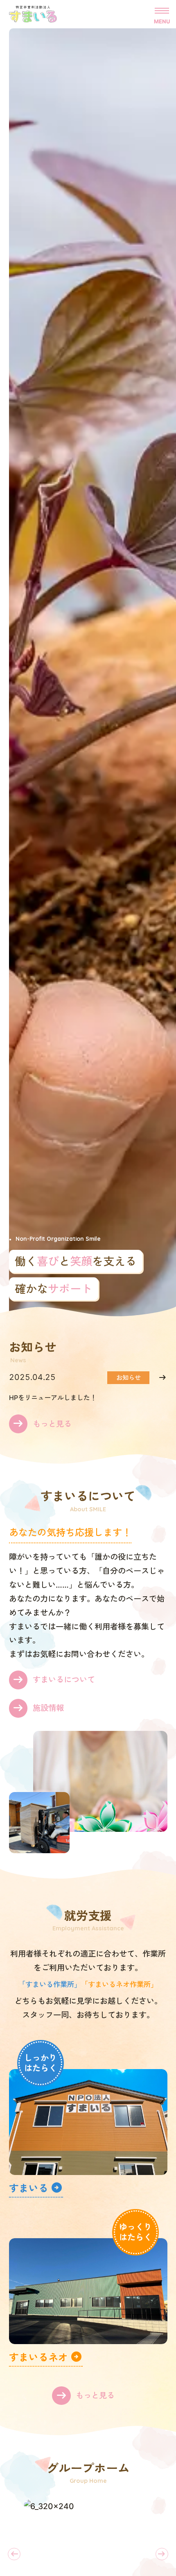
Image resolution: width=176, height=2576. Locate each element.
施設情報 (48, 1708)
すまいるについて (64, 1680)
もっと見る (52, 1424)
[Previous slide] (14, 2554)
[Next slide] (162, 2554)
